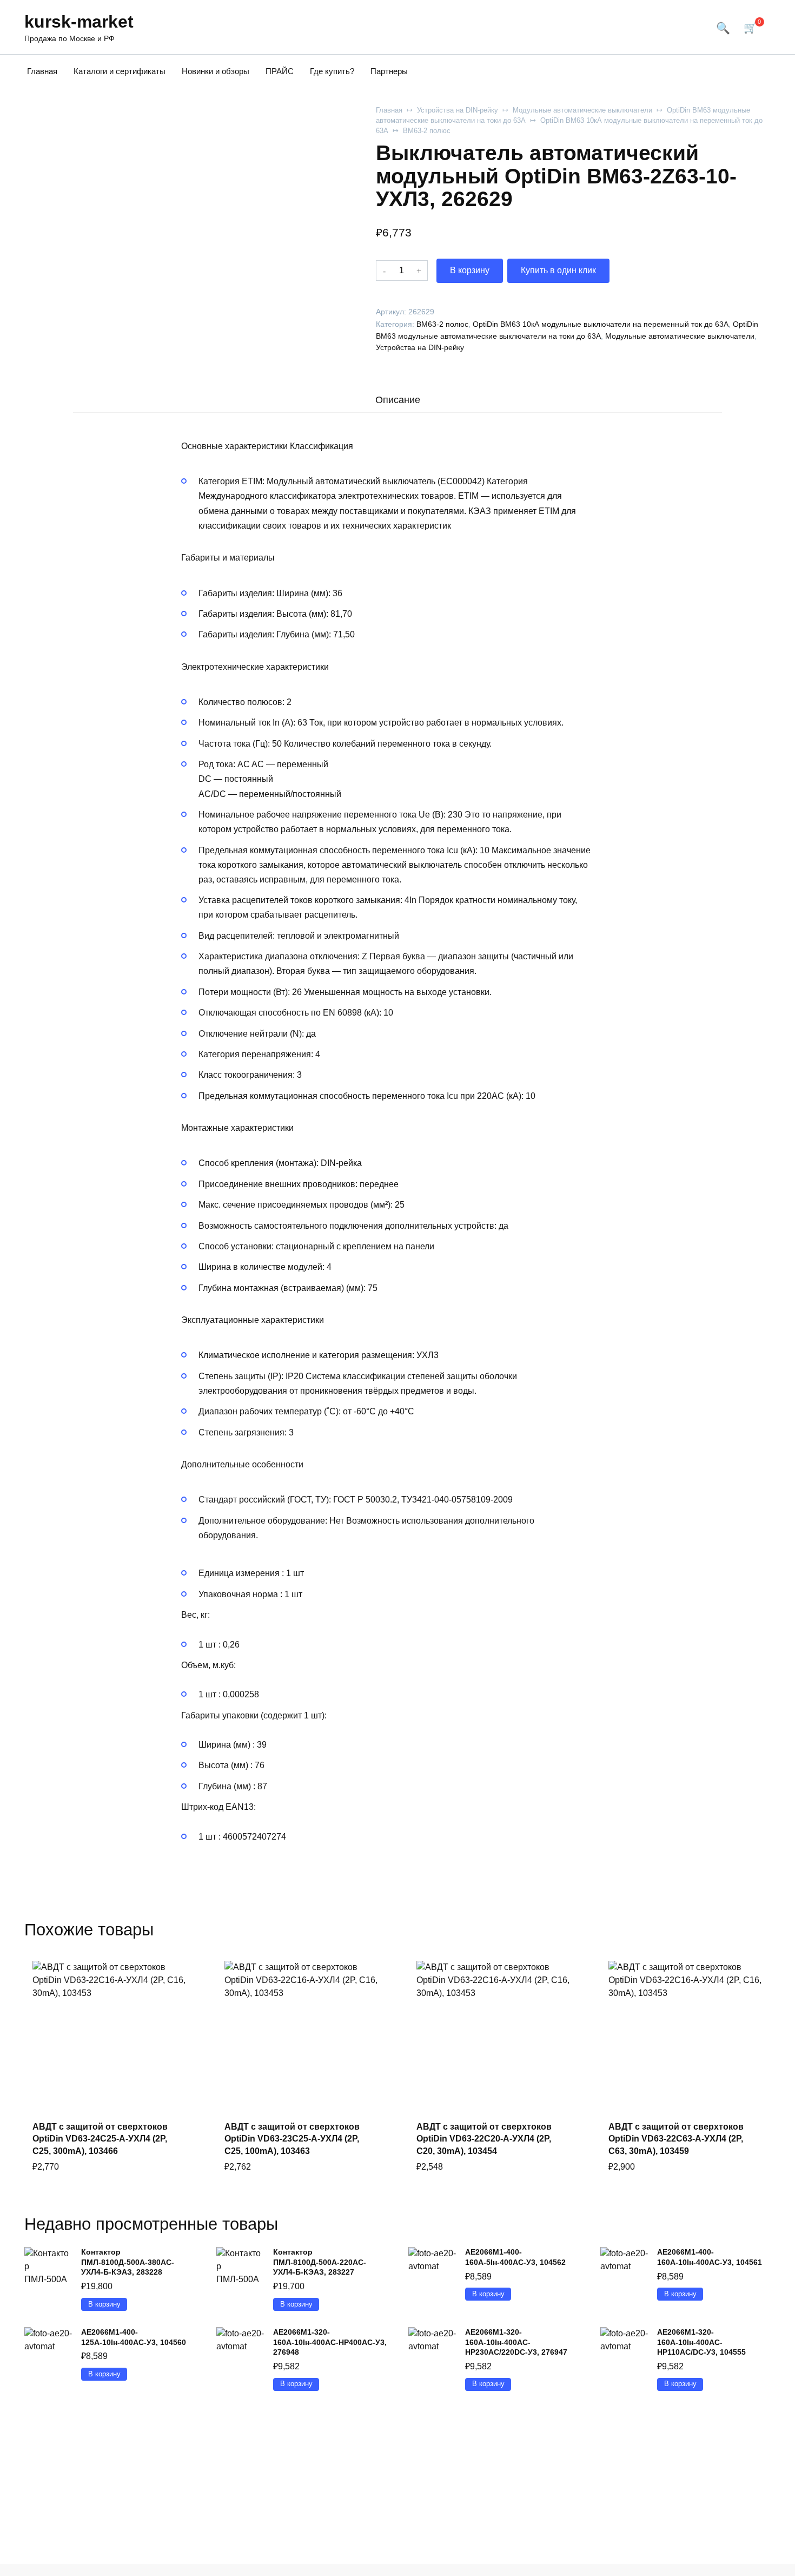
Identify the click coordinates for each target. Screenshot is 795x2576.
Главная (42, 71)
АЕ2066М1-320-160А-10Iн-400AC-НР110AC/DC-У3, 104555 (701, 2342)
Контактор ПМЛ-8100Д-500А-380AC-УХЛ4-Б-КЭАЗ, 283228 (128, 2262)
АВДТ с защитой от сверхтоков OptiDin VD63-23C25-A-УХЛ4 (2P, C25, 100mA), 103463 (292, 2139)
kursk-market (79, 22)
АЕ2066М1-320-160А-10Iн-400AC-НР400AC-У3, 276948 (330, 2342)
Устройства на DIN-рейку (458, 110)
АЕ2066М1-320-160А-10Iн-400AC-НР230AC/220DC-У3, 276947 (516, 2342)
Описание (398, 400)
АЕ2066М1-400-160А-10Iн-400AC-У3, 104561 (710, 2257)
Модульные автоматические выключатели (582, 110)
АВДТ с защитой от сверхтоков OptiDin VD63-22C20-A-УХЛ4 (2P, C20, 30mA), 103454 (484, 2139)
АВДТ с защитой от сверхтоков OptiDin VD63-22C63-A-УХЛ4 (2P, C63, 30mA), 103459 (676, 2139)
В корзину (470, 270)
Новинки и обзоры (216, 71)
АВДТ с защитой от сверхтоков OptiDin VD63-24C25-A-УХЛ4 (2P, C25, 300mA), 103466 (100, 2139)
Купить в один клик (558, 270)
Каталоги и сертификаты (120, 71)
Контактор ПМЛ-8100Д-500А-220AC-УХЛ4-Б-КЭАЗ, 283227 (320, 2262)
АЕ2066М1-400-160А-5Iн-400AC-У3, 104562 (515, 2257)
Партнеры (389, 71)
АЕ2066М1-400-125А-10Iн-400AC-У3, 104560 (134, 2337)
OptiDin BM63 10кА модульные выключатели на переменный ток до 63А (601, 324)
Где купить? (332, 71)
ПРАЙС (280, 71)
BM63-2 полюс (427, 131)
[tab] (398, 400)
